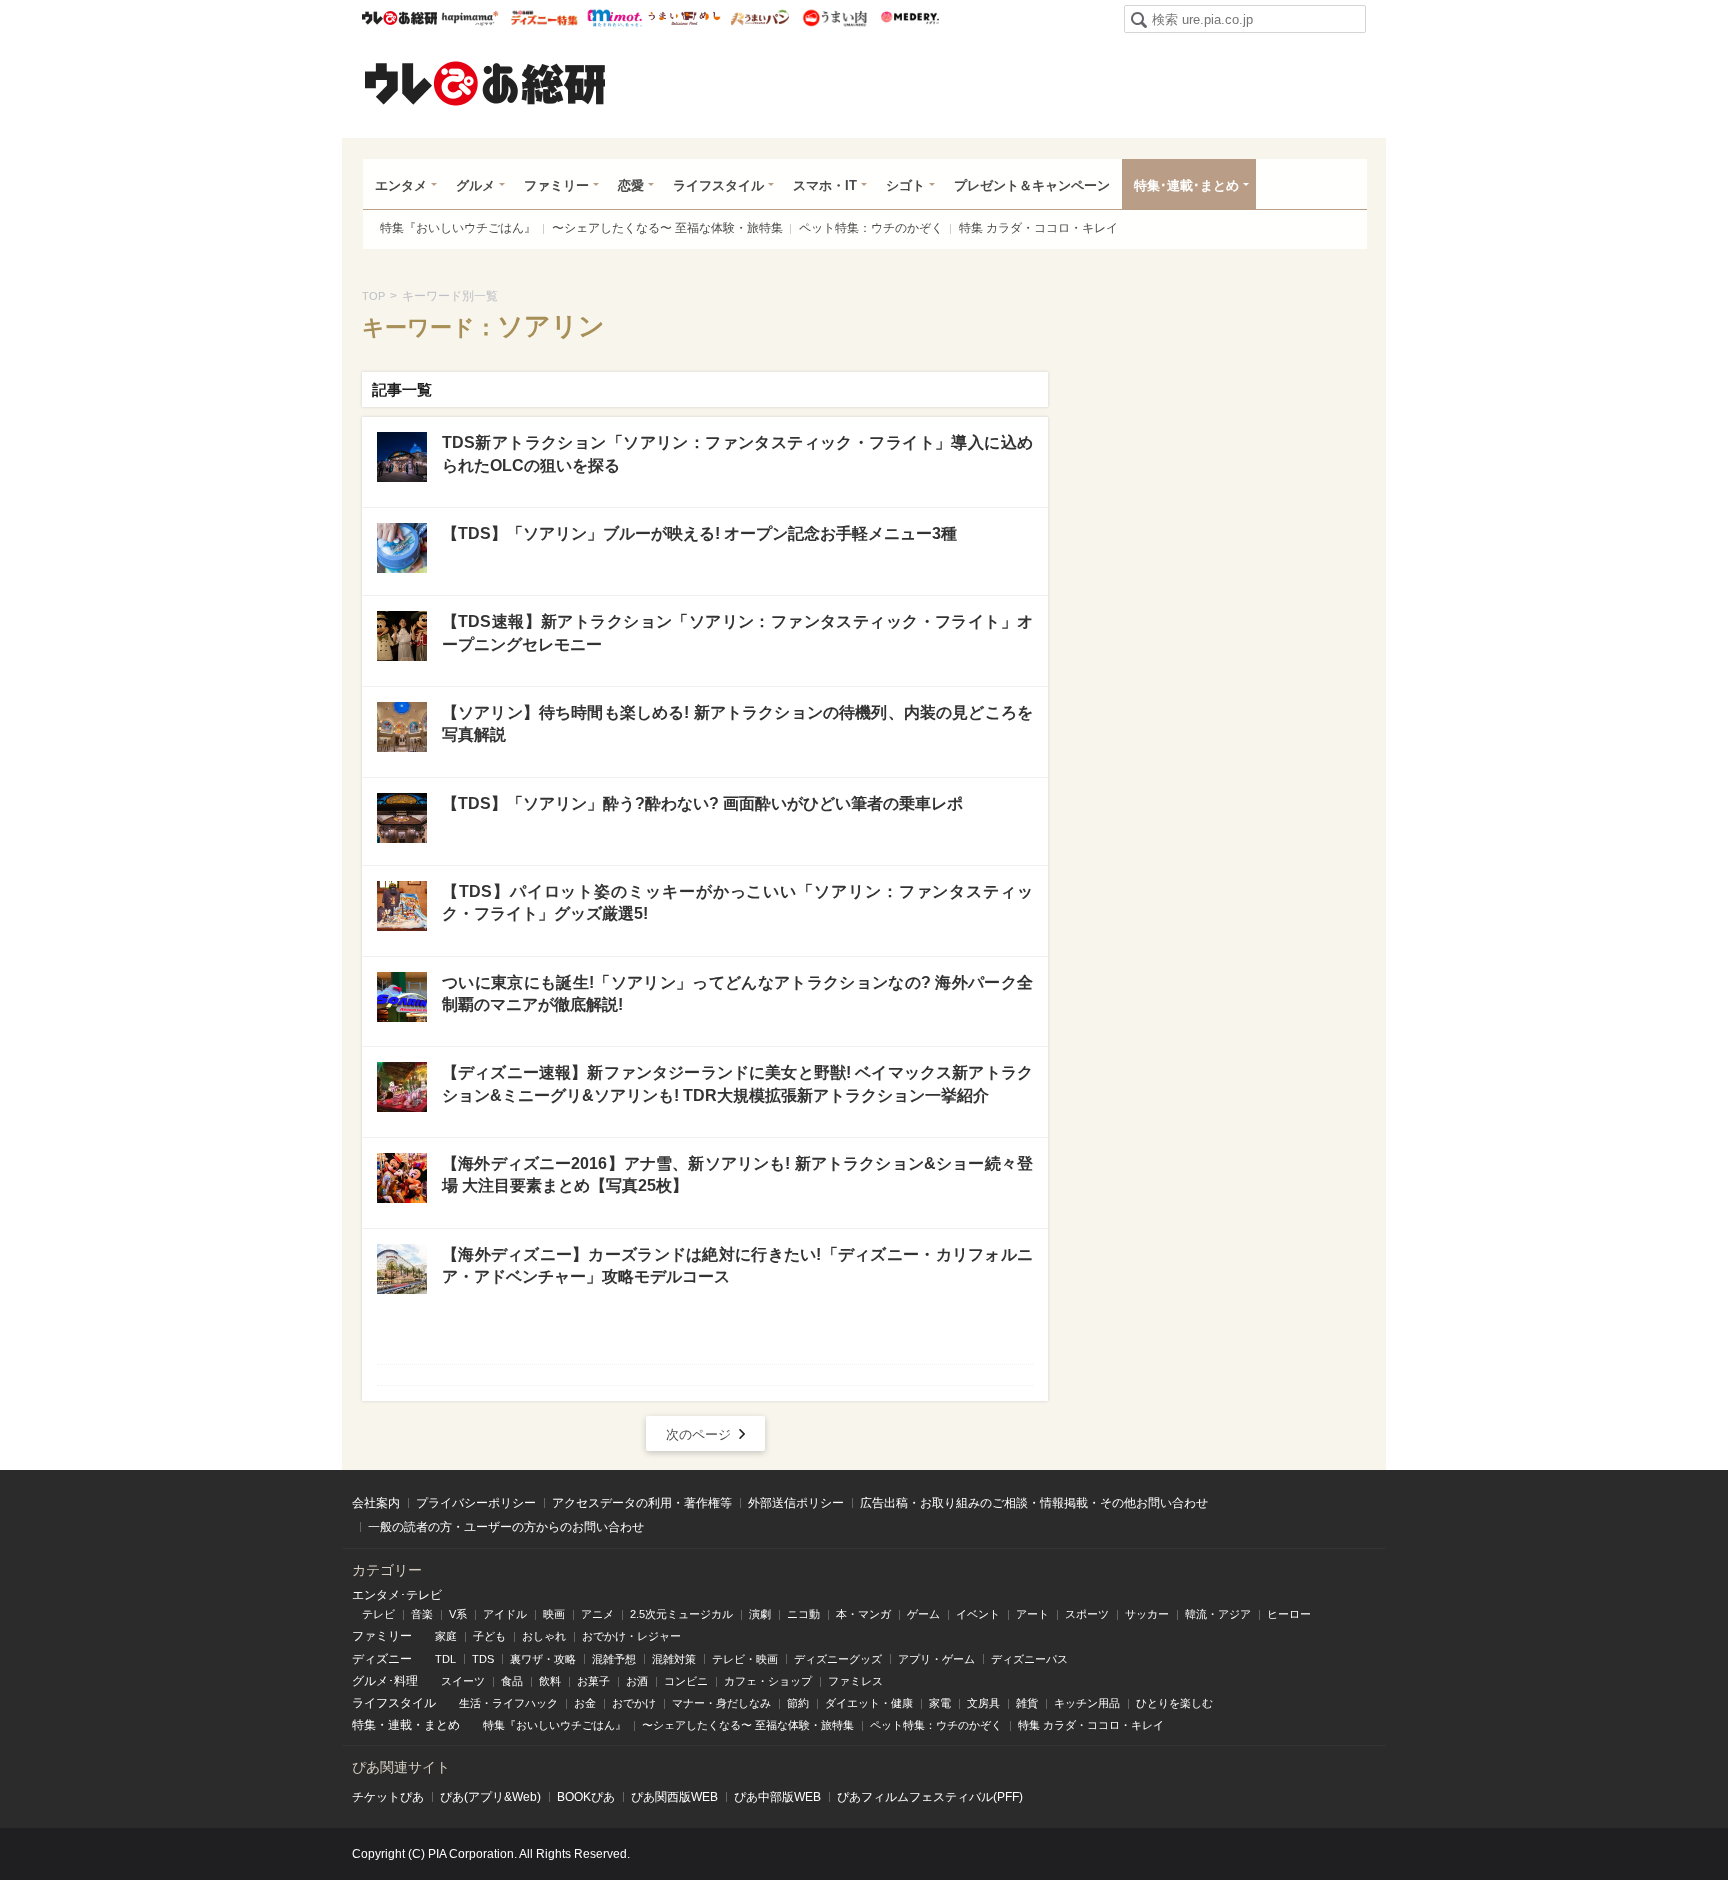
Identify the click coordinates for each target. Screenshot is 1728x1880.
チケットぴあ (388, 1797)
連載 (400, 1725)
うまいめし (684, 18)
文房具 (983, 1703)
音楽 (422, 1614)
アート (1032, 1614)
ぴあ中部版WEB (777, 1797)
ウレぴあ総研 (399, 18)
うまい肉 (834, 18)
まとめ (442, 1725)
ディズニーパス (1029, 1659)
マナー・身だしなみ (721, 1703)
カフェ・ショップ (768, 1681)
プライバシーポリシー (476, 1503)
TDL (445, 1659)
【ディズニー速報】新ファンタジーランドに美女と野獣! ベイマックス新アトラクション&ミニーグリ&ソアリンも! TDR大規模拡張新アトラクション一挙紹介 (737, 1083)
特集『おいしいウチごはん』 (458, 228)
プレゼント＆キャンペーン (1032, 185)
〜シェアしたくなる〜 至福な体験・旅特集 (667, 228)
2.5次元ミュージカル (681, 1614)
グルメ (475, 185)
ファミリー (556, 185)
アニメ (597, 1614)
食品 (512, 1681)
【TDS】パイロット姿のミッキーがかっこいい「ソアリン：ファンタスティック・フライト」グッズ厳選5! (737, 902)
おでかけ (634, 1703)
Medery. (909, 18)
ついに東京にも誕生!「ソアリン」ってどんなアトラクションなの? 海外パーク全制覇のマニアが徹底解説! (737, 993)
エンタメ (401, 185)
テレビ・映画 (745, 1659)
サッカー (1147, 1614)
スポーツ (1087, 1614)
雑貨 (1027, 1703)
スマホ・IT (825, 185)
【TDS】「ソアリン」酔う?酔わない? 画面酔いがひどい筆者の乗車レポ (702, 803)
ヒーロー (1289, 1614)
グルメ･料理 (385, 1681)
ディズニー (382, 1659)
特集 (364, 1725)
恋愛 (631, 185)
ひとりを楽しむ (1174, 1703)
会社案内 (376, 1503)
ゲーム (923, 1614)
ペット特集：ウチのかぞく (871, 228)
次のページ (698, 1434)
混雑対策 (674, 1659)
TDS (483, 1659)
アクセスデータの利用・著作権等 (642, 1503)
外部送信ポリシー (796, 1503)
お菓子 (593, 1681)
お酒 (637, 1681)
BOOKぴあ (586, 1797)
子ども (489, 1636)
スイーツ (463, 1681)
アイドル (505, 1614)
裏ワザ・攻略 (543, 1659)
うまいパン (759, 18)
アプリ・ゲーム (936, 1659)
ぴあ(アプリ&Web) (490, 1797)
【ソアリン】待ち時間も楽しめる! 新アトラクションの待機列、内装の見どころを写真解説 (737, 723)
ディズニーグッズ (838, 1659)
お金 (585, 1703)
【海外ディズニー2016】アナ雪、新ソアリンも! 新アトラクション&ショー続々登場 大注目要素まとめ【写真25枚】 (737, 1174)
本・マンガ (863, 1614)
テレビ (378, 1614)
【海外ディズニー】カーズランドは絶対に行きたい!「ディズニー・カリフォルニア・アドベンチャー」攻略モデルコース (737, 1265)
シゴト (905, 185)
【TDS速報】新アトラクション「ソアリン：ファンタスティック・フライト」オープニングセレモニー (737, 632)
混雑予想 (614, 1659)
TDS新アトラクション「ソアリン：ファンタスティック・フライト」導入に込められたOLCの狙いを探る (737, 453)
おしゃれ (544, 1636)
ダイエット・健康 (869, 1703)
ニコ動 (803, 1614)
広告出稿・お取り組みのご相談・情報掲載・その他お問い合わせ (1034, 1503)
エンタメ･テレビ (397, 1595)
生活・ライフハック (508, 1703)
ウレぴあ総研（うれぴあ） (485, 83)
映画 (554, 1614)
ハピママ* (469, 18)
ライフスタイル (718, 185)
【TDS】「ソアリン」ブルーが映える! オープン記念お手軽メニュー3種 (699, 533)
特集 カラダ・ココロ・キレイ (1038, 228)
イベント (978, 1614)
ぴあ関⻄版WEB (674, 1797)
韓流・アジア (1218, 1614)
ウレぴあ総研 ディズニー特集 (544, 18)
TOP (373, 296)
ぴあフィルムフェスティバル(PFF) (930, 1797)
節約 (798, 1703)
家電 (940, 1703)
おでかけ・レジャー (631, 1636)
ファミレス (855, 1681)
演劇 (760, 1614)
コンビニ (686, 1681)
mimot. (614, 18)
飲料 (550, 1681)
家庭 (446, 1636)
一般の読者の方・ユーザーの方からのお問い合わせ (506, 1527)
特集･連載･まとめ (1186, 185)
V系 (458, 1614)
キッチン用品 (1087, 1703)
